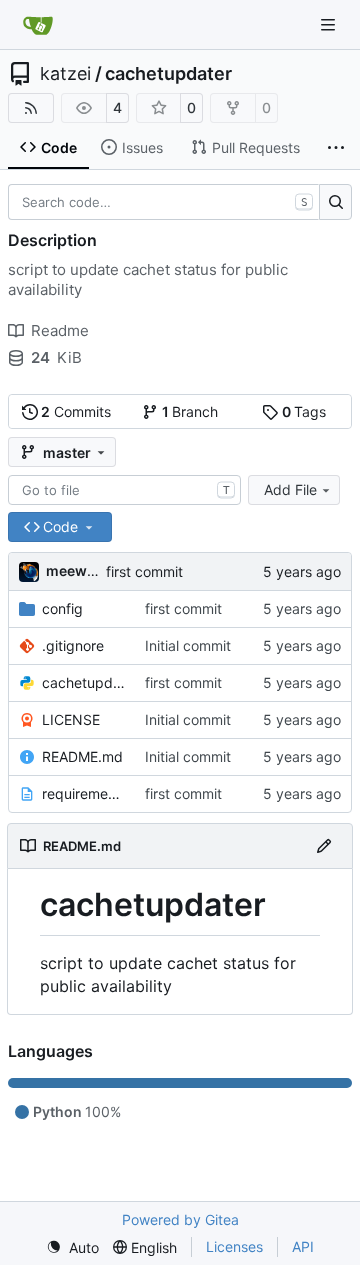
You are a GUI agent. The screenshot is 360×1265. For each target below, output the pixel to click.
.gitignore (73, 645)
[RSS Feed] (31, 108)
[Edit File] (324, 846)
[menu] (72, 1247)
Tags (304, 411)
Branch (190, 411)
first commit (144, 571)
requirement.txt (83, 793)
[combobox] (124, 490)
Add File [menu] (290, 489)
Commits (76, 411)
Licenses (234, 1246)
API (303, 1246)
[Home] (38, 25)
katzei (65, 74)
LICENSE (71, 719)
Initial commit (188, 645)
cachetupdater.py (83, 682)
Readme (60, 330)
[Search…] (335, 202)
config (62, 608)
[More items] (336, 148)
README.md (82, 756)
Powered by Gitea (180, 1219)
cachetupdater (168, 74)
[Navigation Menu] (330, 24)
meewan (75, 570)
